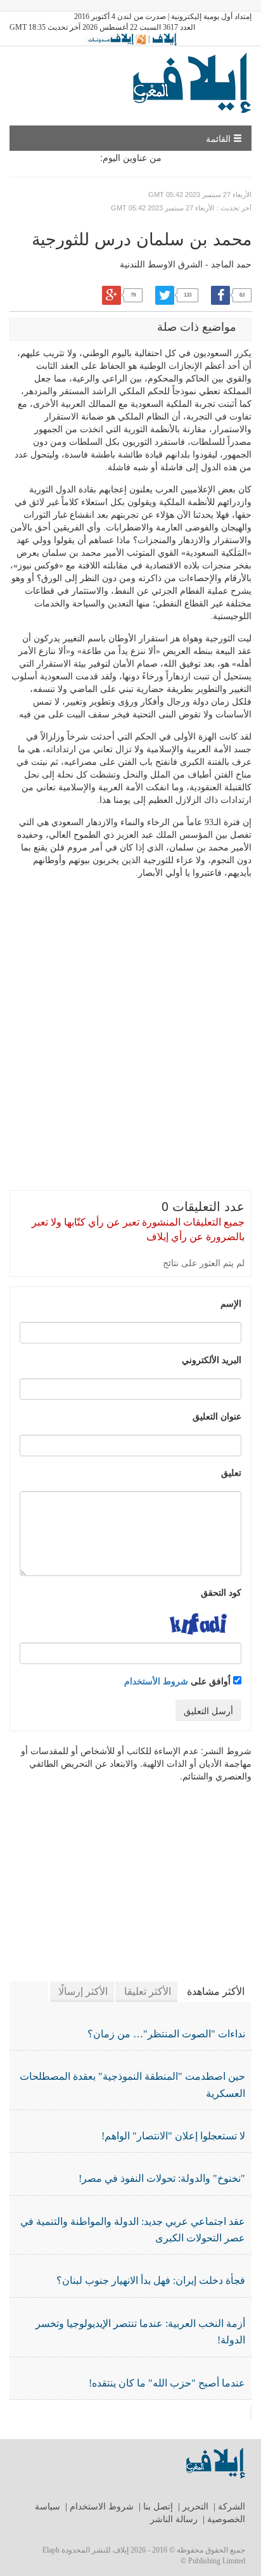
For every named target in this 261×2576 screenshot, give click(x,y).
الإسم (231, 1303)
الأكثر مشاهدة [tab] (216, 1991)
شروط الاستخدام (102, 2507)
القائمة (220, 138)
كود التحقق (221, 1592)
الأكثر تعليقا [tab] (148, 1991)
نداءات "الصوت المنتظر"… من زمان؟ (166, 2034)
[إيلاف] (164, 39)
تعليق (231, 1472)
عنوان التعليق (217, 1416)
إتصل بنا (158, 2507)
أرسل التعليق (208, 1710)
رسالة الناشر (174, 2519)
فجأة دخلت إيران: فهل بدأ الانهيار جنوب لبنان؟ (151, 2280)
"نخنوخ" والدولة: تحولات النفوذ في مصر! (162, 2178)
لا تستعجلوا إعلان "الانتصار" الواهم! (173, 2136)
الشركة (232, 2507)
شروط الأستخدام (156, 1681)
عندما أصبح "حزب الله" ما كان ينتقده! (167, 2383)
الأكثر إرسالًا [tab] (83, 1991)
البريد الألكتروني (212, 1359)
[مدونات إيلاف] (116, 39)
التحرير (195, 2507)
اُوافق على (179, 1681)
